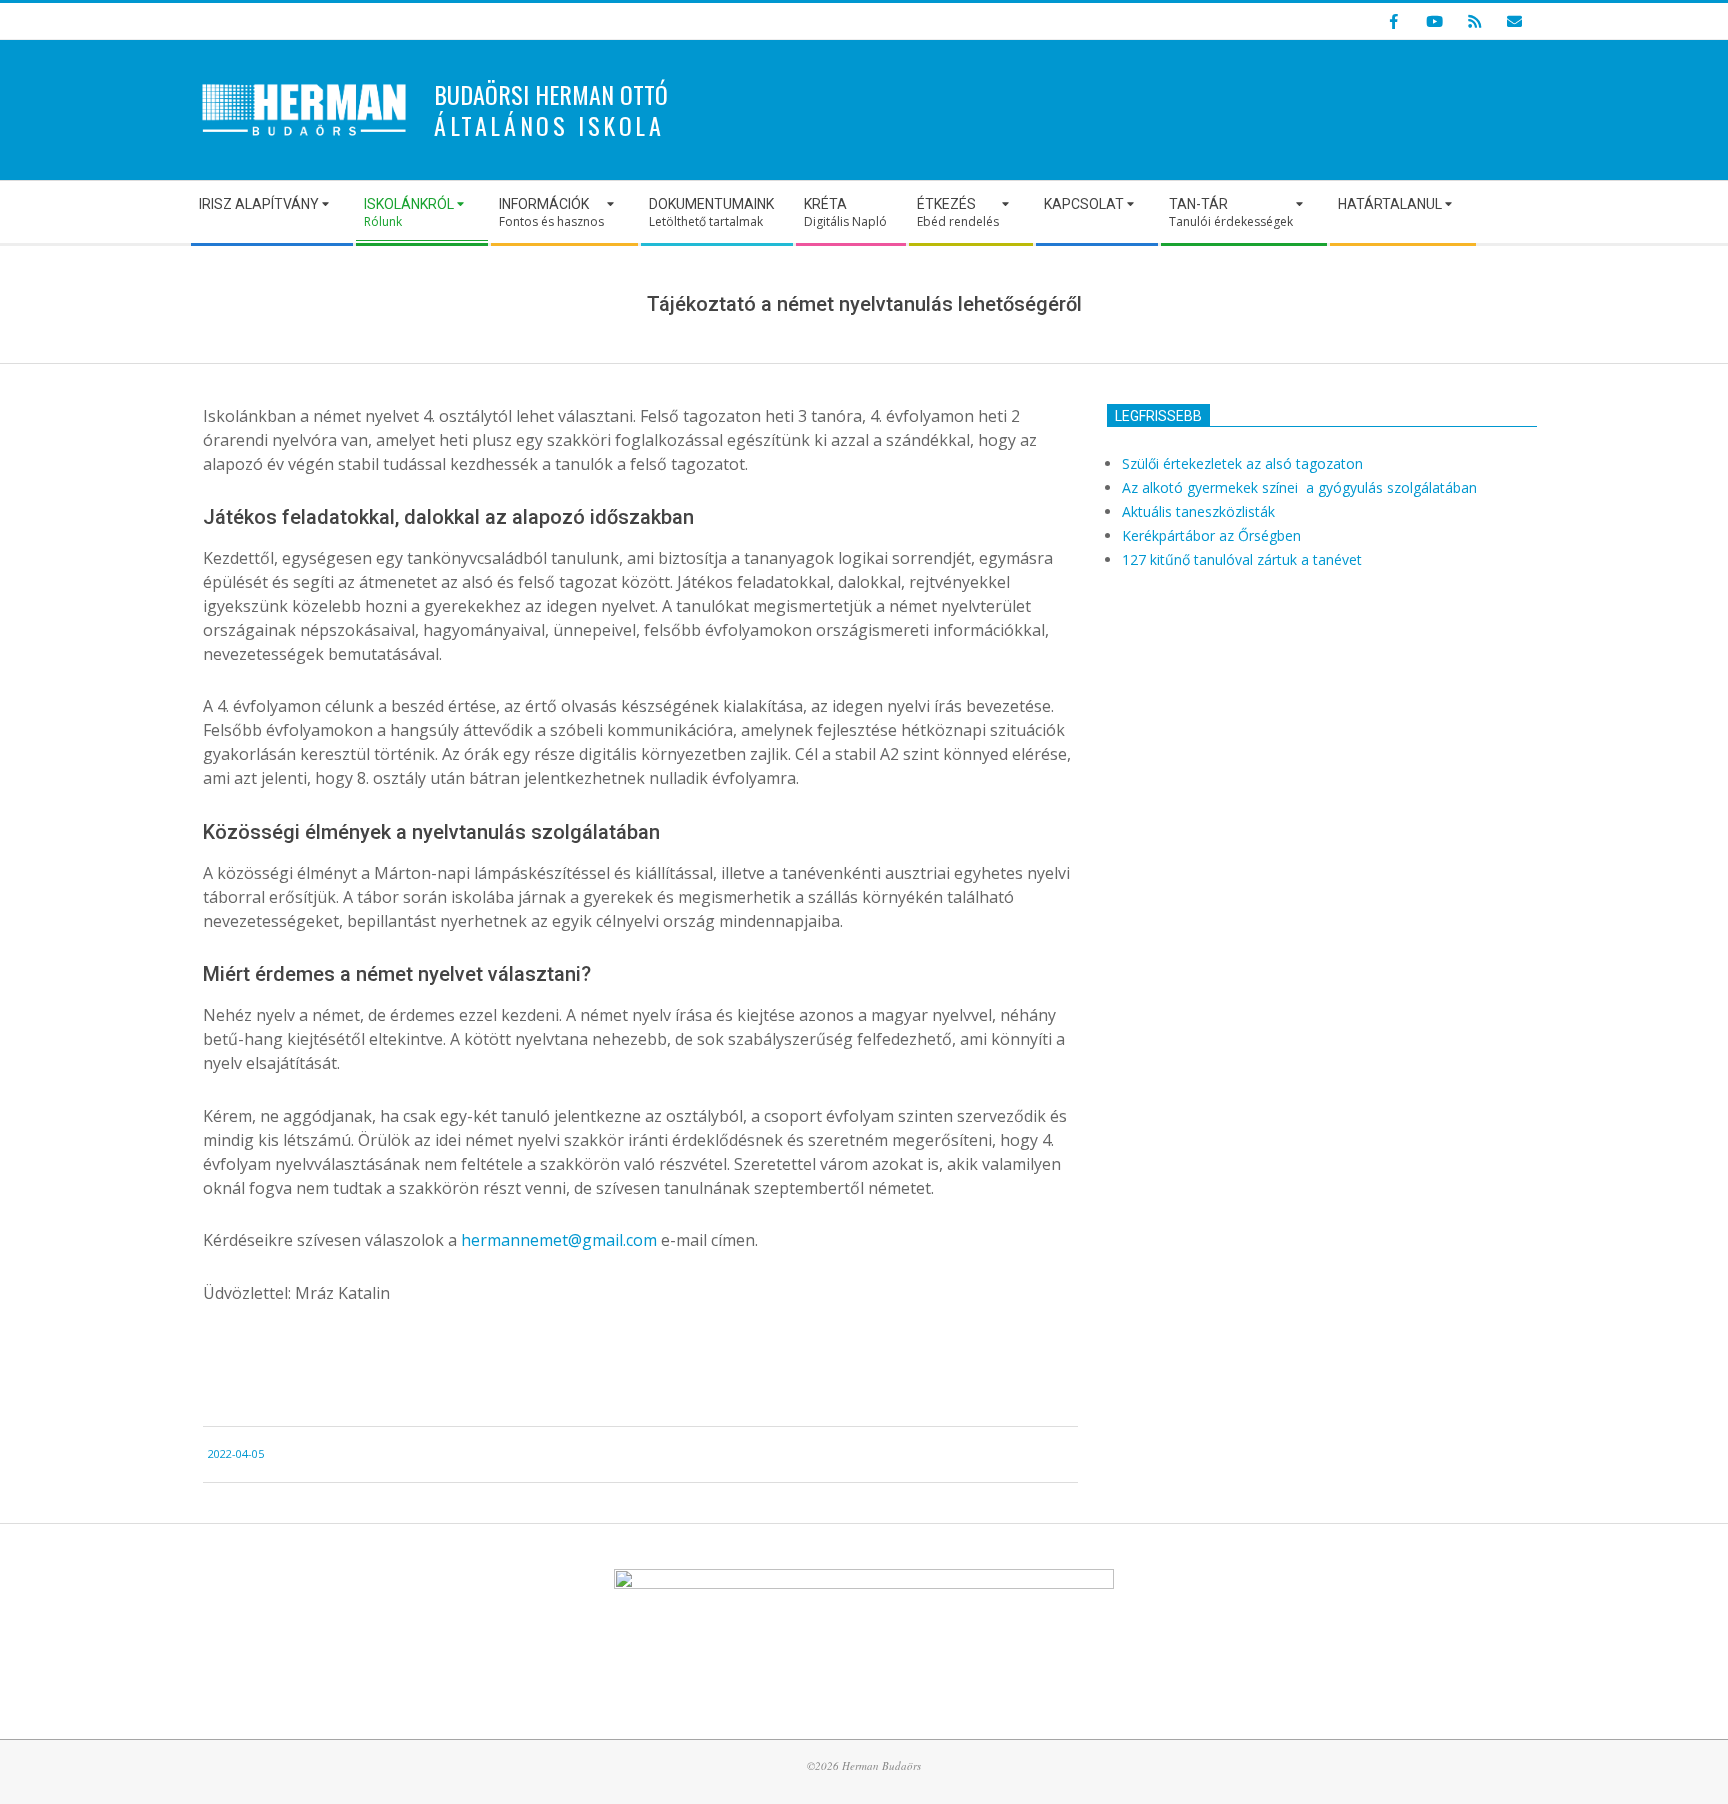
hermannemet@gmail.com (559, 1240)
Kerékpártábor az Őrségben (1211, 535)
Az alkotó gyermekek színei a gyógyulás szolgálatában (1301, 487)
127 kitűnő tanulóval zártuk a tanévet (1242, 559)
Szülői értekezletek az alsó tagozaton (1242, 463)
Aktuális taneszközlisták (1198, 511)
